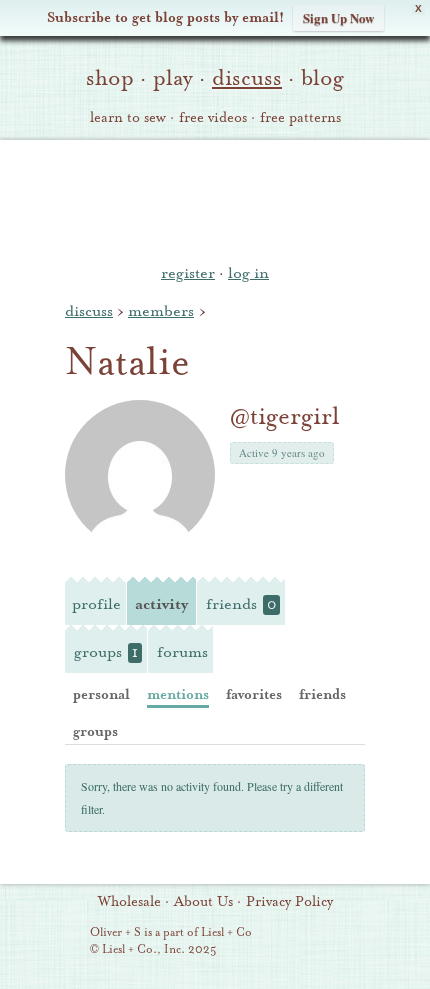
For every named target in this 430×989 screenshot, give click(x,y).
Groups (106, 652)
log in (248, 273)
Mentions (178, 694)
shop (110, 78)
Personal (101, 694)
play (173, 78)
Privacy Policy (289, 902)
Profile (96, 604)
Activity (161, 604)
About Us (203, 902)
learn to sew (128, 118)
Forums (182, 652)
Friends (241, 604)
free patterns (300, 118)
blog (322, 78)
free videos (213, 118)
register (188, 273)
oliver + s (215, 199)
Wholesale (129, 902)
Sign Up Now (338, 17)
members (161, 311)
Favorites (254, 694)
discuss (247, 78)
